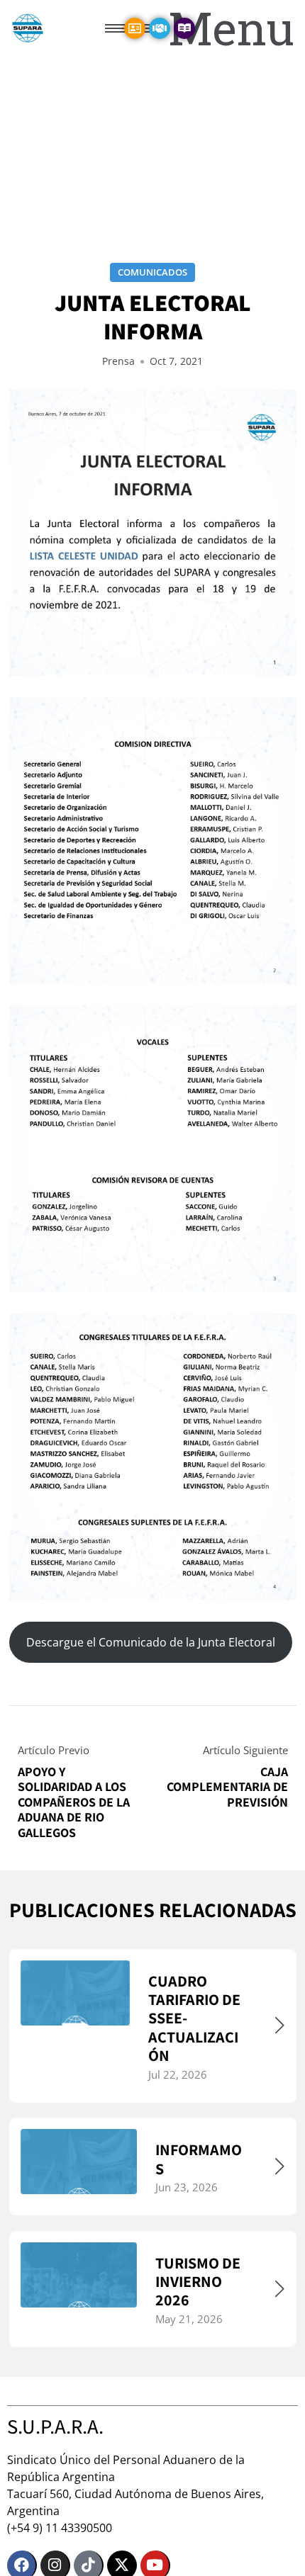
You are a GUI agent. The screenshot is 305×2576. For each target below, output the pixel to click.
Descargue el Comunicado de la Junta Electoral (151, 1642)
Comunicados (152, 272)
